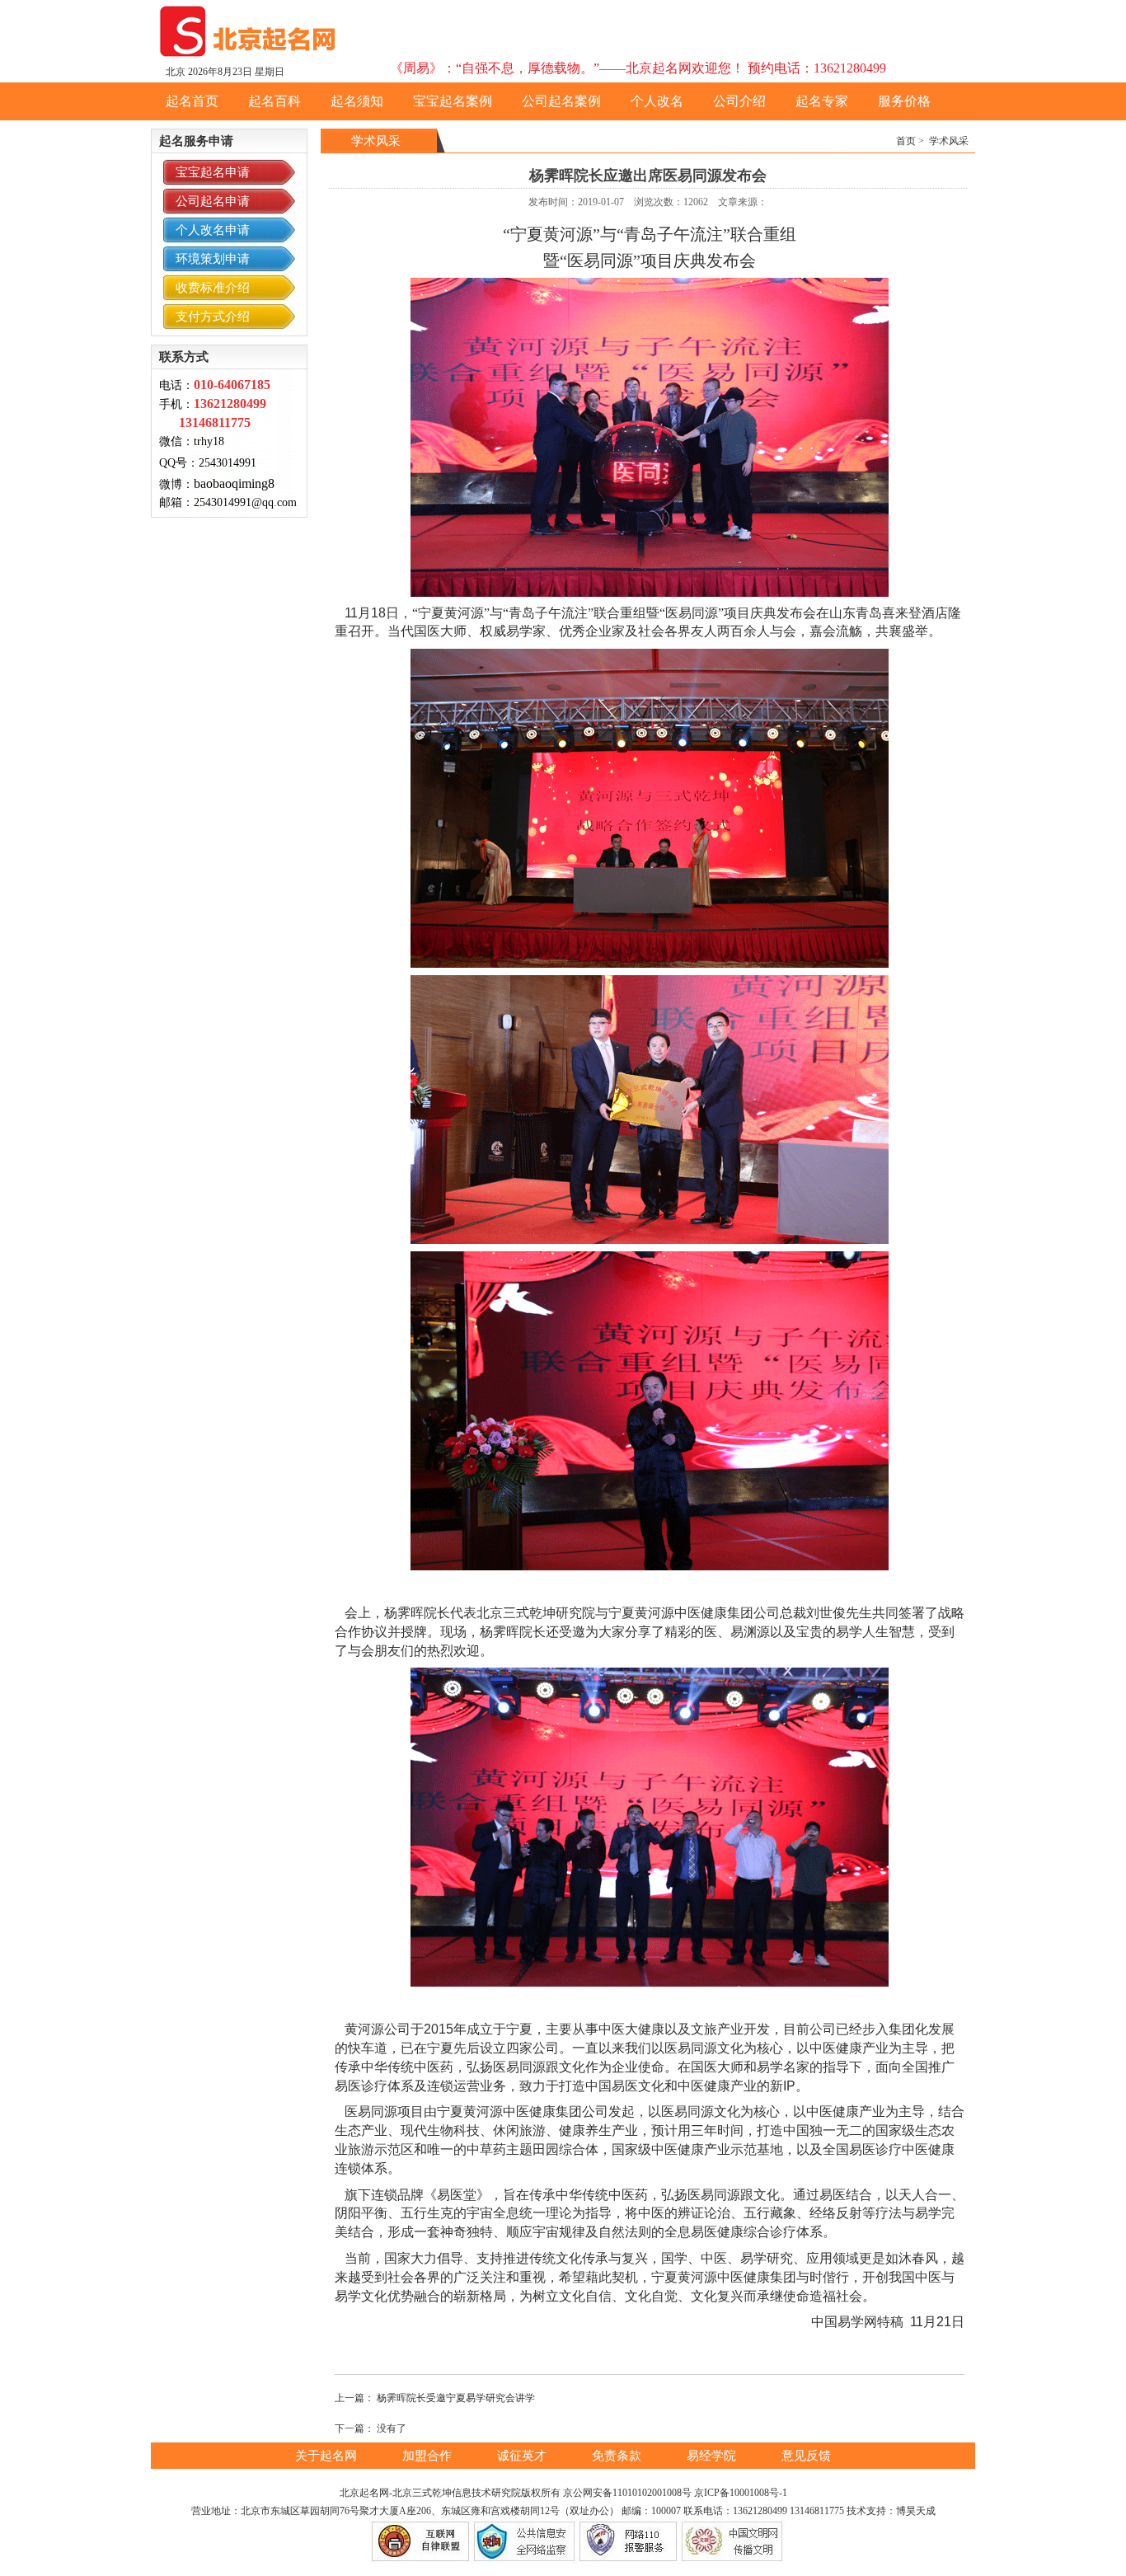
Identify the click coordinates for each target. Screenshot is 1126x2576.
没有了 (392, 2428)
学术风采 (949, 141)
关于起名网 (328, 2456)
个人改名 (657, 101)
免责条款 (618, 2456)
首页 (906, 141)
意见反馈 (806, 2456)
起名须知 (357, 101)
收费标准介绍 (213, 288)
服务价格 (904, 101)
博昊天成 (916, 2511)
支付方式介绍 (213, 317)
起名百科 (274, 101)
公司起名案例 (561, 101)
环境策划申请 (213, 259)
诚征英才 (523, 2456)
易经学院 (713, 2456)
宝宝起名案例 (453, 101)
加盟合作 (429, 2456)
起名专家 (822, 101)
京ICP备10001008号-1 (741, 2493)
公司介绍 (739, 101)
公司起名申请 (213, 201)
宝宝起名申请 (213, 172)
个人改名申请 (213, 230)
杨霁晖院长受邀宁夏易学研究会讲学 (456, 2398)
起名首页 (192, 101)
